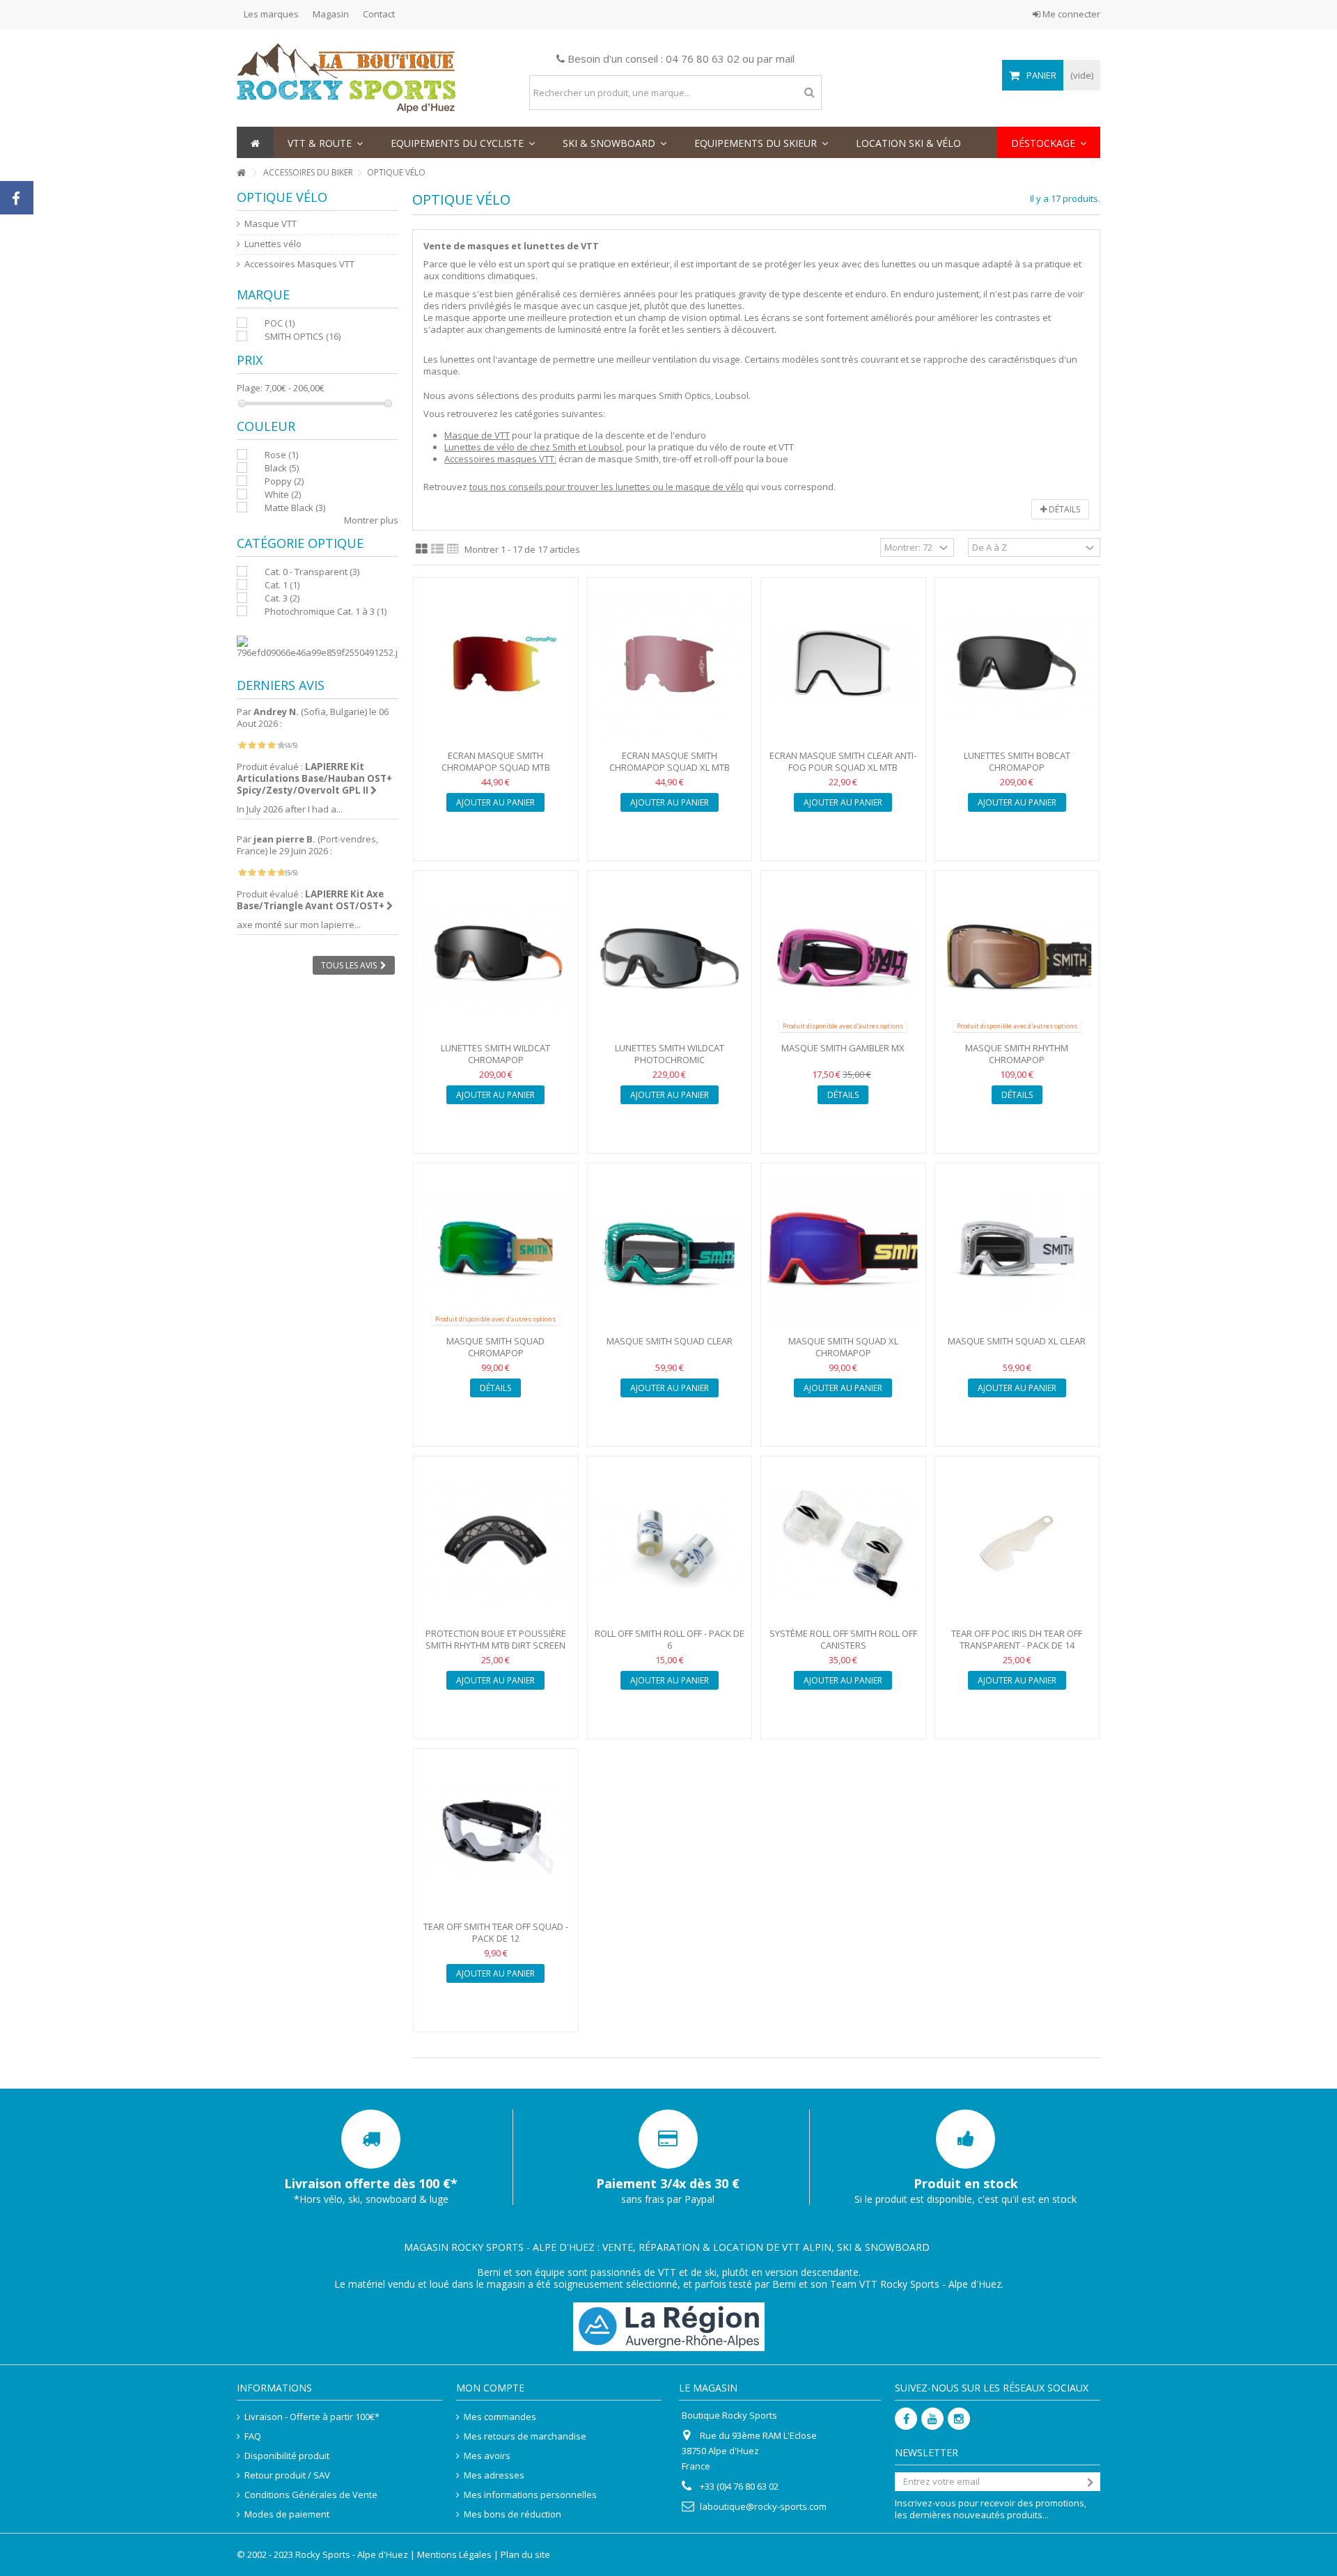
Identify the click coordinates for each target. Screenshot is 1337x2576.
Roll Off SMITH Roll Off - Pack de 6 (670, 1639)
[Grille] (422, 549)
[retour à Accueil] (241, 173)
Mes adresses (494, 2475)
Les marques (271, 14)
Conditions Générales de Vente (311, 2495)
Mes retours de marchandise (525, 2436)
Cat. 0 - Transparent (312, 572)
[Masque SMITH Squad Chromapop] (496, 1251)
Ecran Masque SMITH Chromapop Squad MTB (496, 761)
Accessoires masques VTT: (500, 459)
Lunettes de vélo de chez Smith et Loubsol (533, 447)
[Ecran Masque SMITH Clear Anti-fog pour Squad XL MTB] (843, 665)
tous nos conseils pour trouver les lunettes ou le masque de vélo (607, 487)
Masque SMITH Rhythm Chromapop (1017, 1054)
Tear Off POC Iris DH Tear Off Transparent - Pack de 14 (1017, 1639)
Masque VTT (271, 224)
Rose (281, 455)
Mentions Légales (454, 2554)
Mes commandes (500, 2417)
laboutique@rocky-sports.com (763, 2506)
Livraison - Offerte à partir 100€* (312, 2417)
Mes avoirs (487, 2456)
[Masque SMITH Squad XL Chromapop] (843, 1251)
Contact (379, 14)
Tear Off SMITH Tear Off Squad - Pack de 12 (496, 1932)
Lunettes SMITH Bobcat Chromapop (1017, 761)
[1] (242, 745)
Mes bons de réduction (513, 2514)
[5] (281, 745)
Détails (1063, 509)
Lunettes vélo (273, 244)
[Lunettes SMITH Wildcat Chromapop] (496, 958)
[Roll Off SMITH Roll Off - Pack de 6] (670, 1544)
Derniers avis (281, 685)
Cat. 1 (282, 585)
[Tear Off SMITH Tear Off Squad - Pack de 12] (496, 1836)
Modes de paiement (287, 2514)
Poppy (284, 481)
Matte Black (295, 508)
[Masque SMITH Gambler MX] (843, 958)
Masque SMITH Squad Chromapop (495, 1347)
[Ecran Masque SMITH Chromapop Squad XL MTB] (670, 665)
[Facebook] (906, 2419)
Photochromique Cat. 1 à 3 (326, 611)
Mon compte (490, 2388)
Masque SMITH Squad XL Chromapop (843, 1347)
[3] (261, 745)
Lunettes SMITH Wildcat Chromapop (495, 1054)
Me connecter (1070, 14)
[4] (271, 745)
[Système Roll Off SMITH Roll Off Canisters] (843, 1544)
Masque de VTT (477, 435)
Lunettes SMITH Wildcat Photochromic (670, 1054)
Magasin (331, 14)
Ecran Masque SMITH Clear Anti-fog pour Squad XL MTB (843, 761)
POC (280, 323)
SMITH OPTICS (303, 336)
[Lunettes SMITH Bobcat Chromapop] (1017, 665)
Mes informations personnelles (530, 2495)
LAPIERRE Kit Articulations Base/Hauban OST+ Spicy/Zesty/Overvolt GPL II (314, 778)
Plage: (250, 388)
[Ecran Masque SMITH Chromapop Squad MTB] (496, 665)
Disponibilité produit (287, 2456)
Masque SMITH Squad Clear (670, 1341)
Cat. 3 (282, 598)
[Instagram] (959, 2419)
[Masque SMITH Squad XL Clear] (1017, 1251)
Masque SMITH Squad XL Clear (1017, 1341)
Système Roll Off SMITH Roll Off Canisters (843, 1639)
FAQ (253, 2436)
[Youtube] (932, 2419)
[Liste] (437, 549)
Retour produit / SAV (287, 2475)
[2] (252, 745)
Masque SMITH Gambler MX (843, 1048)
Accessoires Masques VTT (299, 264)
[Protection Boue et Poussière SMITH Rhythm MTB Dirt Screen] (496, 1544)
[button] (325, 142)
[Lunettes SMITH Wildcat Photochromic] (670, 958)
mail (785, 58)
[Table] (453, 549)
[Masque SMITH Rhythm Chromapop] (1017, 958)
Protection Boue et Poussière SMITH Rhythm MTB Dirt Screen (496, 1639)
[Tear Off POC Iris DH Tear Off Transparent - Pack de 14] (1017, 1544)
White (283, 494)
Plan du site (525, 2554)
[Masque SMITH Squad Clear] (670, 1251)
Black (282, 468)
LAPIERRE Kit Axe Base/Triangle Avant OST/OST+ (312, 900)
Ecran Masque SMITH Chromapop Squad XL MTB (670, 761)
